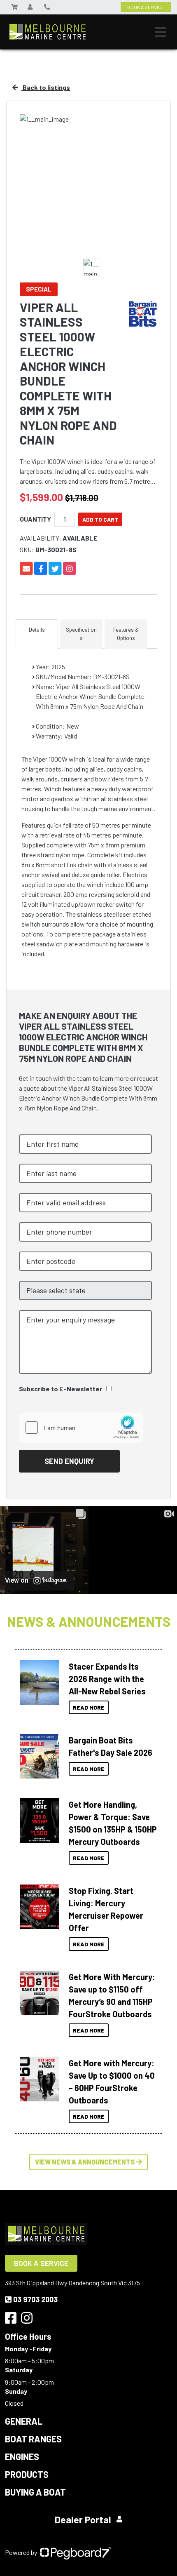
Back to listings (46, 87)
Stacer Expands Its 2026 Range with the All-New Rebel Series (107, 1679)
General (24, 2421)
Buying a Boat (35, 2492)
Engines (22, 2456)
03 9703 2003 (35, 2299)
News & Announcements (89, 1621)
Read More (89, 1707)
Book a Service (41, 2263)
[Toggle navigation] (161, 32)
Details (37, 630)
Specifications (81, 634)
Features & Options (126, 634)
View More (37, 1682)
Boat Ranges (33, 2439)
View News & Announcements (85, 2162)
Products (27, 2474)
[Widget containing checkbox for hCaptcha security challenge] (81, 1428)
